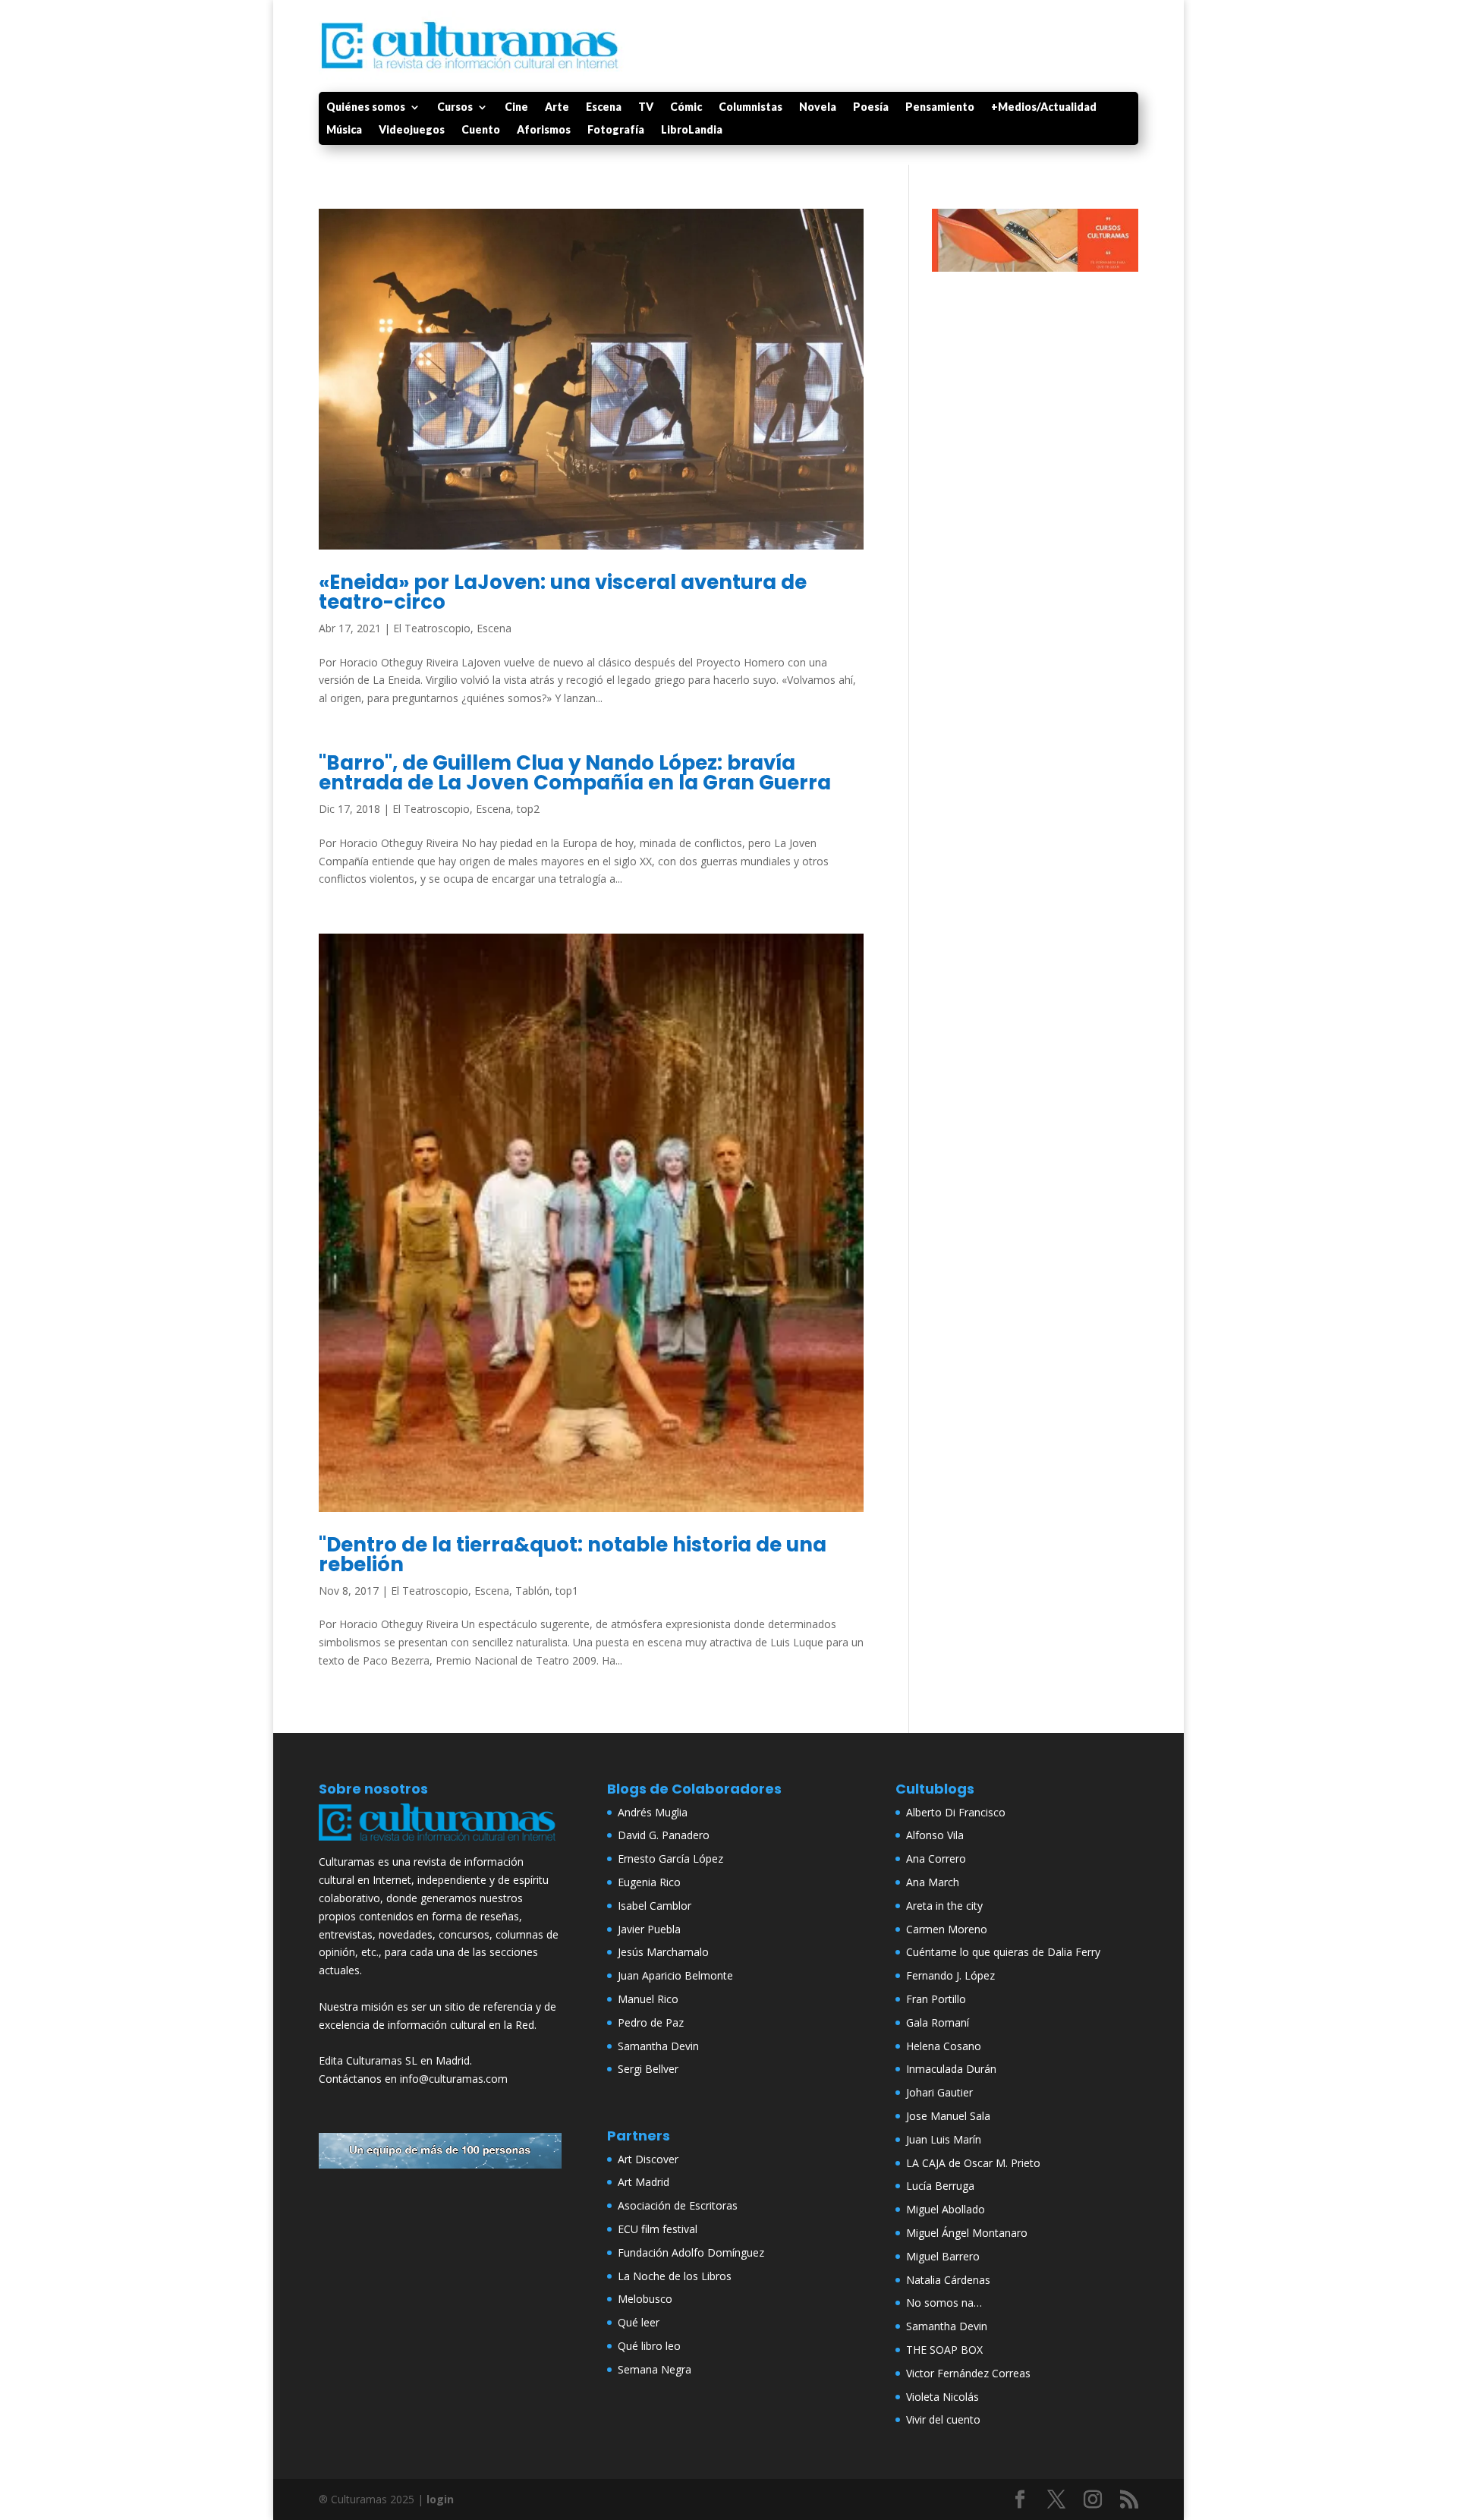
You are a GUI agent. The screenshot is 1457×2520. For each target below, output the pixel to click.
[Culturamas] (440, 1844)
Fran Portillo (936, 1999)
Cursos (455, 107)
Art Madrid (644, 2182)
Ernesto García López (670, 1858)
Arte (557, 107)
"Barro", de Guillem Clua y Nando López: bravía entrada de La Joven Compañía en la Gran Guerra (575, 773)
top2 (528, 809)
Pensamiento (940, 107)
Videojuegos (412, 130)
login (440, 2499)
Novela (818, 107)
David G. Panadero (664, 1835)
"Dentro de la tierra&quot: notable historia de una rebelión (573, 1555)
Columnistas (751, 107)
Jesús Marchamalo (663, 1952)
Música (344, 130)
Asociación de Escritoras (678, 2205)
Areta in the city (944, 1906)
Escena (604, 107)
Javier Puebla (649, 1929)
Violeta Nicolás (942, 2397)
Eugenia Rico (649, 1882)
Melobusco (645, 2299)
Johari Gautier (939, 2092)
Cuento (481, 130)
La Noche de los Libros (675, 2276)
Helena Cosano (944, 2046)
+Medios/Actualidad (1044, 107)
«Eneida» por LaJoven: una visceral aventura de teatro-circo (563, 592)
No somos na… (944, 2303)
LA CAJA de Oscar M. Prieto (973, 2163)
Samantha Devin (658, 2046)
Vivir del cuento (943, 2419)
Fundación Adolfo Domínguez (691, 2252)
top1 (567, 1591)
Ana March (933, 1882)
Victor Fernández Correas (968, 2373)
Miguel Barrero (943, 2256)
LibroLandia (692, 130)
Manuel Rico (648, 1999)
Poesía (871, 107)
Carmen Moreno (947, 1929)
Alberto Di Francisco (956, 1812)
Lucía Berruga (940, 2186)
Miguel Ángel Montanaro (967, 2233)
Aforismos (544, 130)
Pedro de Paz (651, 2022)
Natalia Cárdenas (948, 2280)
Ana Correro (936, 1858)
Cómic (686, 107)
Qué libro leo (649, 2346)
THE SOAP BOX (944, 2350)
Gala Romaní (938, 2022)
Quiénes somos (366, 107)
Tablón (532, 1591)
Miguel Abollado (946, 2209)
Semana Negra (655, 2369)
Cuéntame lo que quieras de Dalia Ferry (1003, 1952)
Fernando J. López (950, 1975)
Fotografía (616, 130)
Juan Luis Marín (944, 2139)
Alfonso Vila (935, 1835)
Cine (516, 107)
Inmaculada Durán (951, 2069)
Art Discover (648, 2159)
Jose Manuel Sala (948, 2116)
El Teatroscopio (432, 628)
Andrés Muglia (653, 1812)
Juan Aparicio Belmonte (675, 1975)
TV (646, 107)
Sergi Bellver (648, 2069)
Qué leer (639, 2322)
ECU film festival (658, 2229)
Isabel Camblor (655, 1906)
